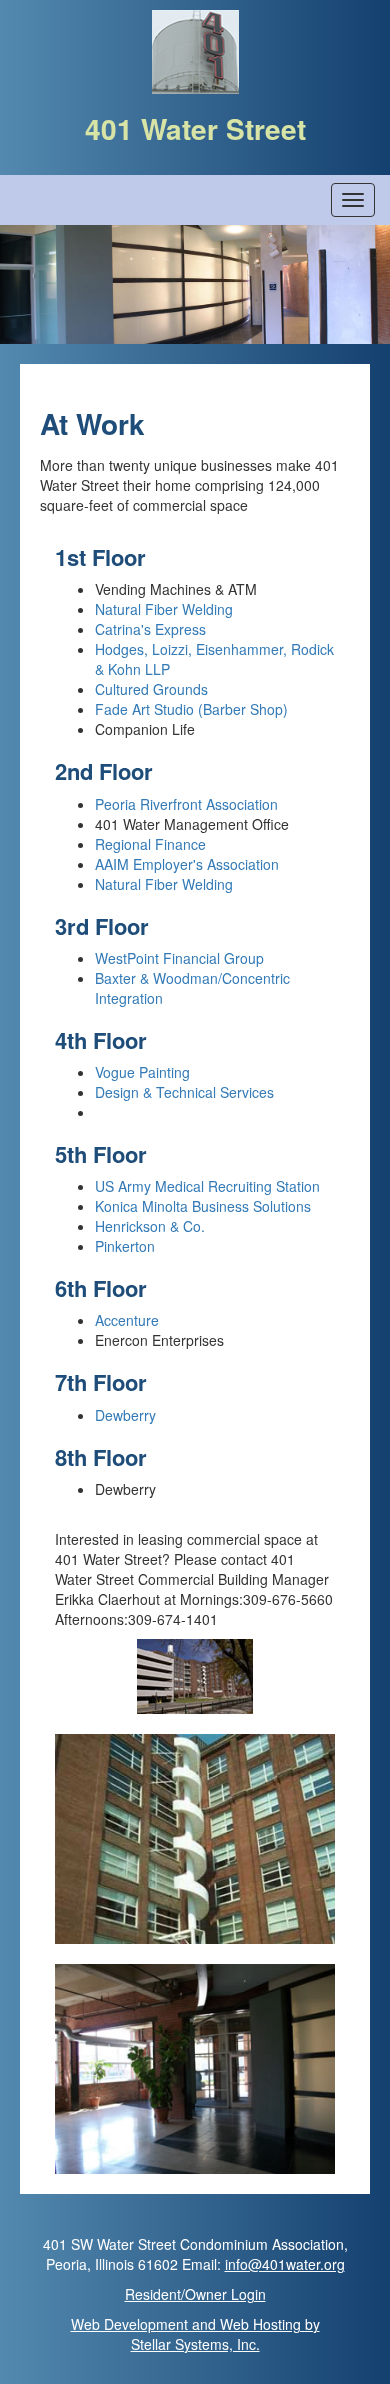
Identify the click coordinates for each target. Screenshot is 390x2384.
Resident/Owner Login (195, 2294)
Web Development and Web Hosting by (195, 2334)
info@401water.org (285, 2264)
